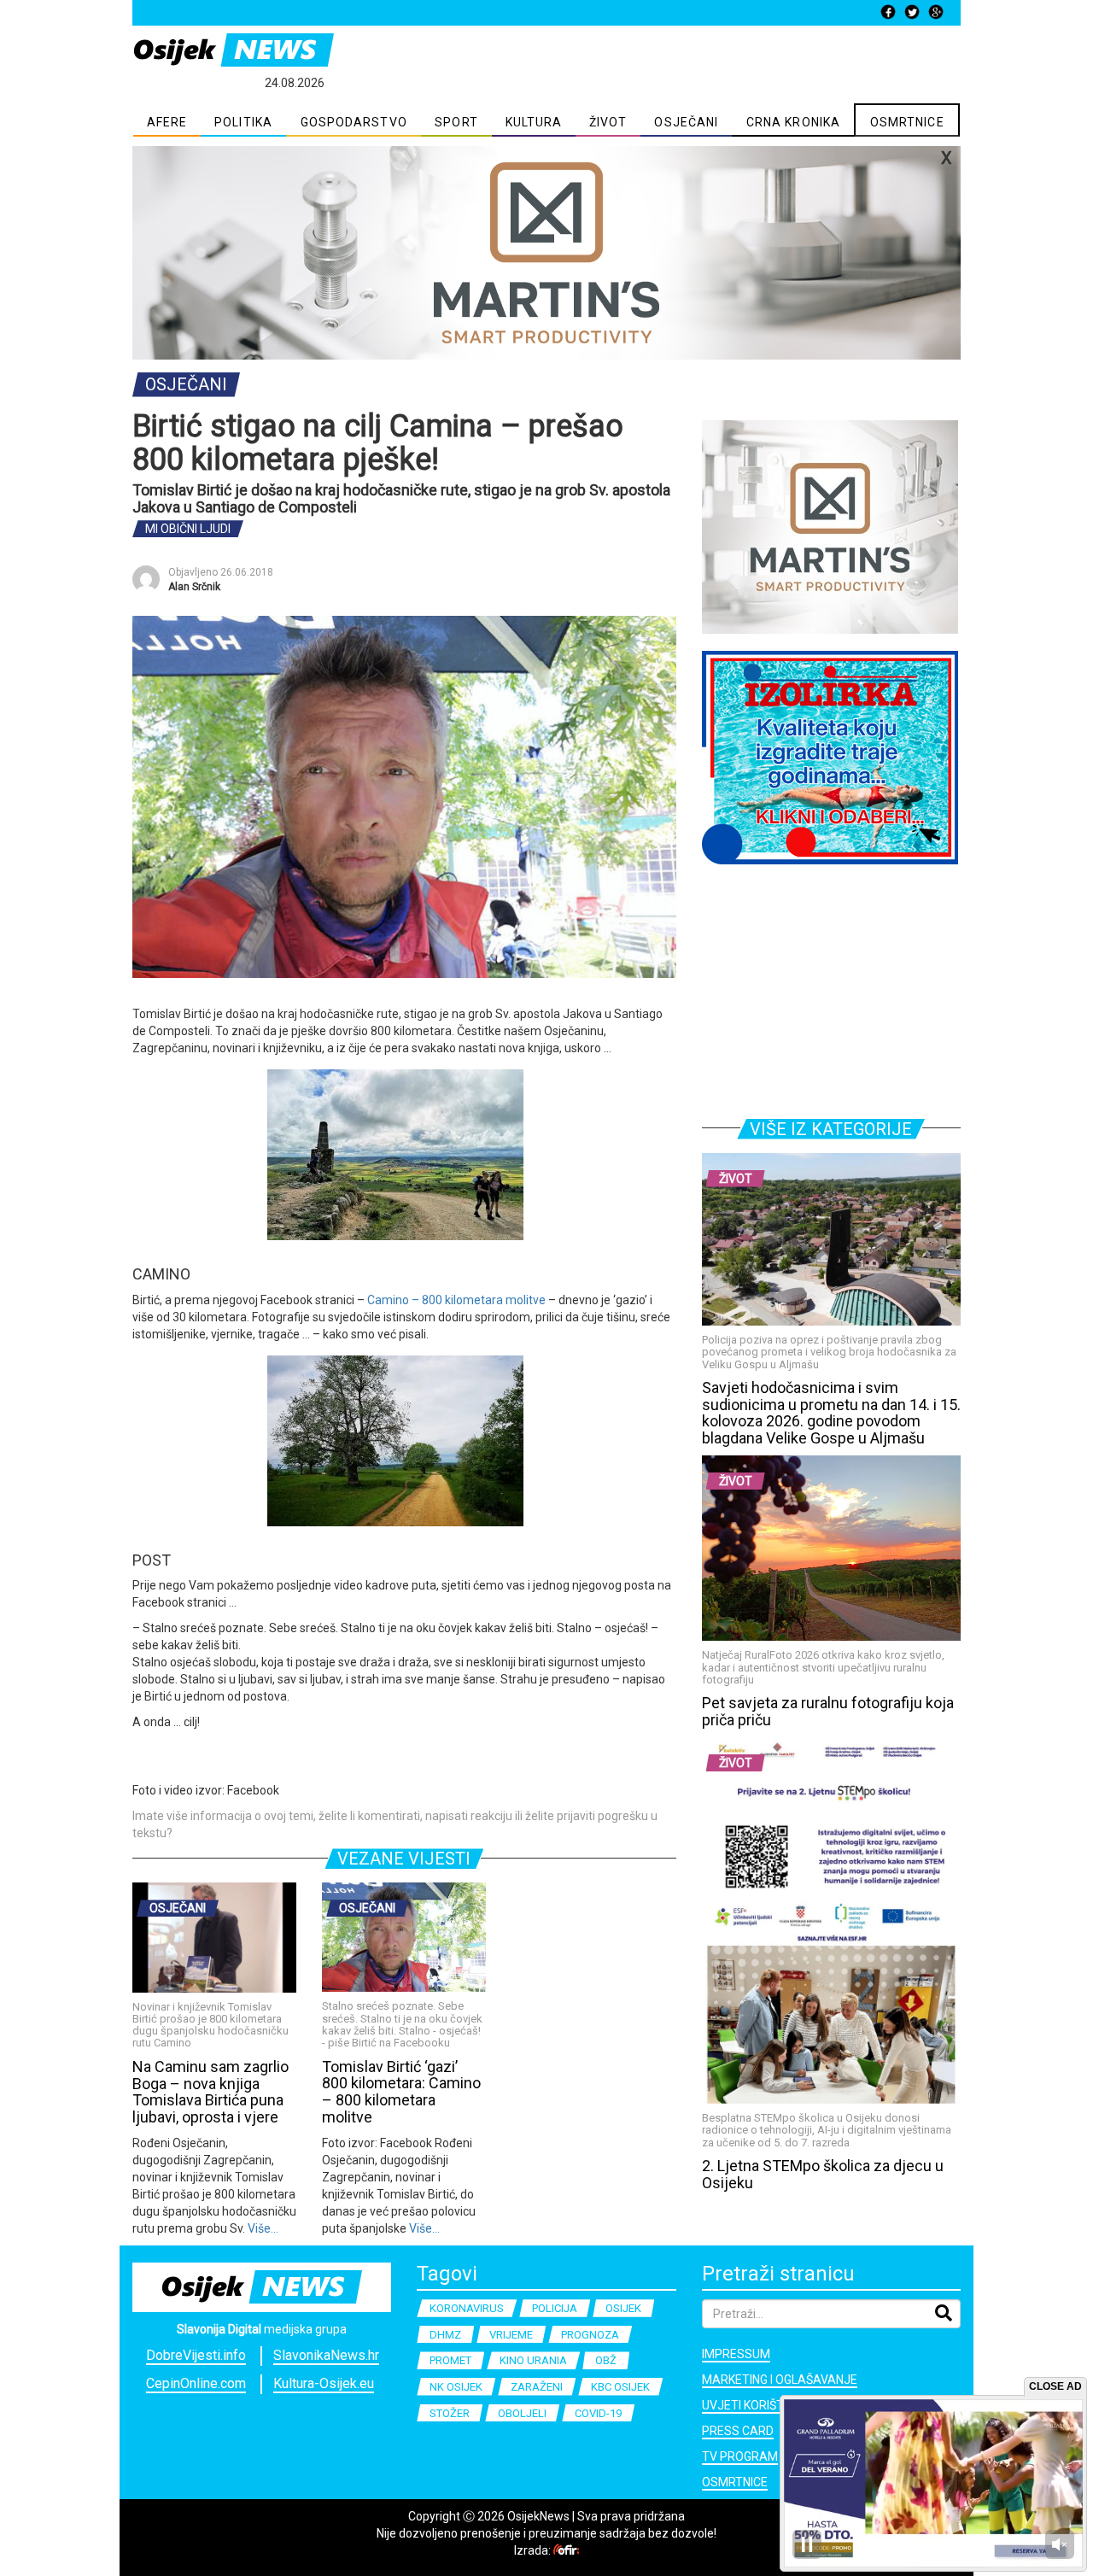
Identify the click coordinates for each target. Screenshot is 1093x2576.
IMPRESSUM (736, 2354)
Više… (262, 2228)
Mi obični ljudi (188, 529)
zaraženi (537, 2387)
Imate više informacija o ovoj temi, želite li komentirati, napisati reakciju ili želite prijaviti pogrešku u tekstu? (395, 1824)
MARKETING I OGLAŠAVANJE (780, 2380)
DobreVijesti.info (196, 2355)
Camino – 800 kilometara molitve (456, 1300)
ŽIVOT (608, 122)
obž (606, 2360)
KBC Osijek (620, 2387)
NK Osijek (456, 2387)
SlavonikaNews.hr (326, 2355)
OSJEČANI (686, 122)
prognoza (590, 2335)
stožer (450, 2413)
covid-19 (598, 2413)
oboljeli (522, 2413)
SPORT (456, 122)
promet (450, 2360)
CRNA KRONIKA (793, 122)
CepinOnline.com (196, 2383)
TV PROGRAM (740, 2456)
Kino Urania (533, 2360)
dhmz (445, 2335)
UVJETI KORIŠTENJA (758, 2405)
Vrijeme (511, 2335)
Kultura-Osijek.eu (324, 2383)
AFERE (167, 122)
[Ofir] (566, 2550)
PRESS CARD (738, 2431)
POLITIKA (243, 122)
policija (555, 2308)
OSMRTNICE (907, 122)
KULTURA (534, 122)
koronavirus (467, 2308)
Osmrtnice (735, 2482)
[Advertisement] (831, 988)
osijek (623, 2308)
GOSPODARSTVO (354, 122)
